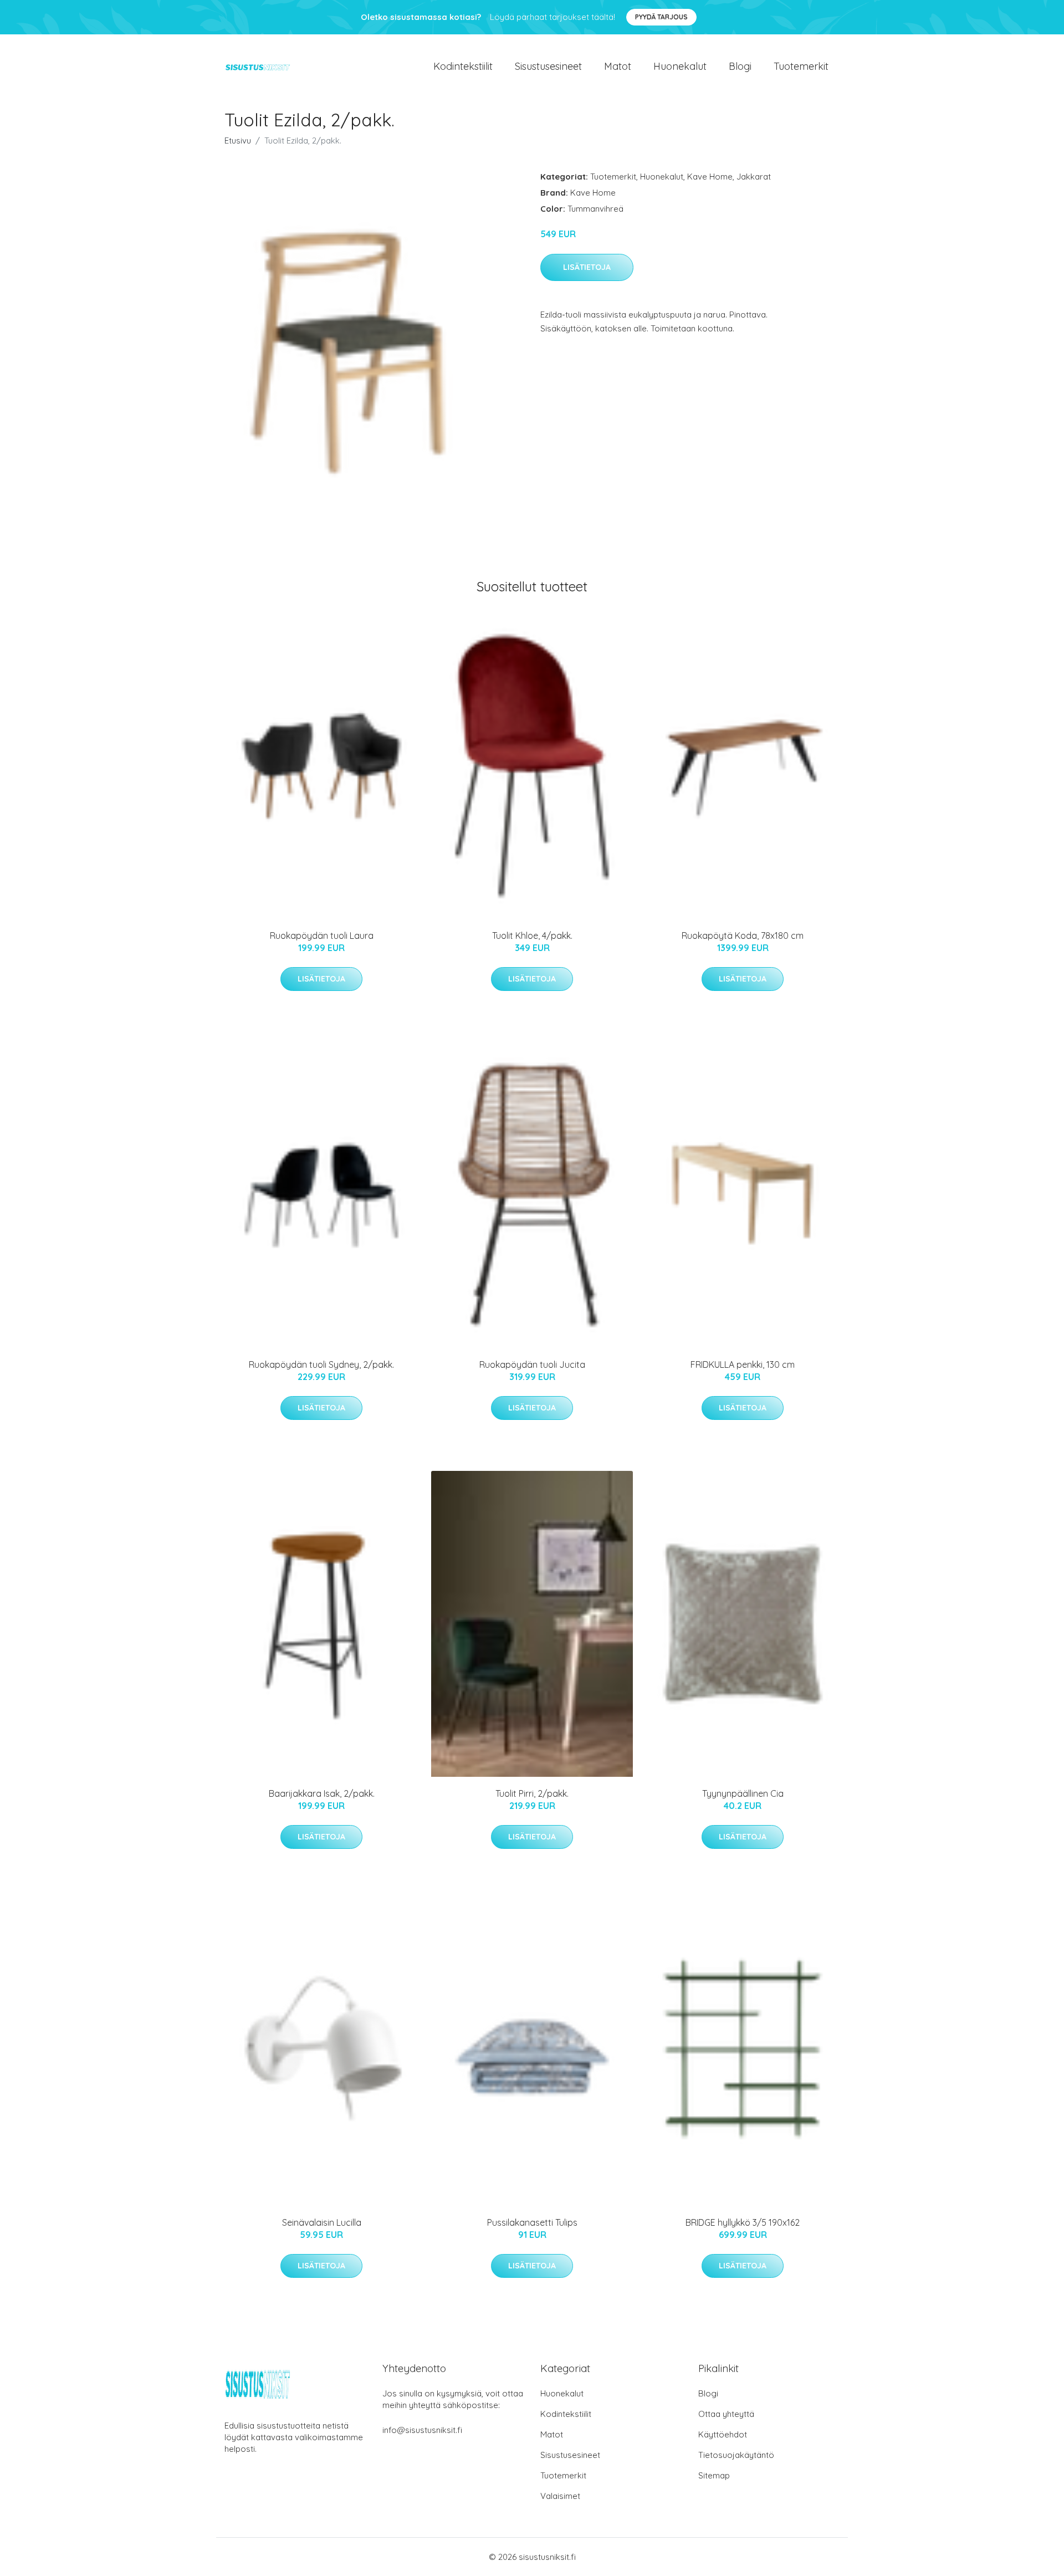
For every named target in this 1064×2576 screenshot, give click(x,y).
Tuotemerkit (801, 66)
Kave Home (710, 177)
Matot (618, 66)
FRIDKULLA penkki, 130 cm (743, 1364)
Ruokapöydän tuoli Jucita (532, 1364)
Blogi (740, 66)
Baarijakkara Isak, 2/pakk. (322, 1793)
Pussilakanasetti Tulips (532, 2222)
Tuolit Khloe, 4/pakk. (532, 936)
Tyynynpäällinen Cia (743, 1793)
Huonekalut (680, 66)
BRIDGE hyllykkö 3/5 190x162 (743, 2222)
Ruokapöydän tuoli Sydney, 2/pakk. (321, 1364)
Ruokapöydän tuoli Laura (322, 936)
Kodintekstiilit (463, 66)
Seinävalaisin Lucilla (322, 2222)
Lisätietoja (587, 267)
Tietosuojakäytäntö (736, 2455)
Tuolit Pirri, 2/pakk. (532, 1793)
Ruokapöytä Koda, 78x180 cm (743, 936)
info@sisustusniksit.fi (422, 2430)
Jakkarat (754, 177)
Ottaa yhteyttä (726, 2414)
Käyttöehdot (723, 2434)
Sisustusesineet (548, 66)
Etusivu (238, 140)
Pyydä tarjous (661, 17)
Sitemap (714, 2475)
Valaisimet (560, 2496)
